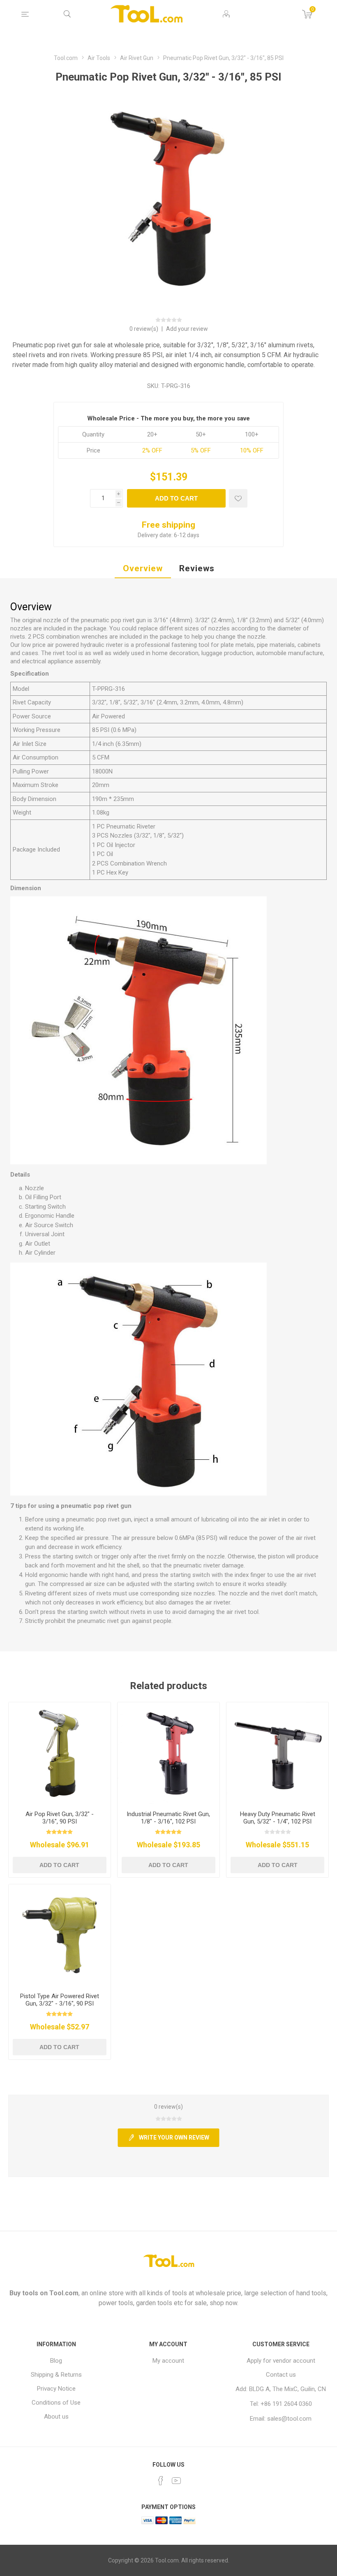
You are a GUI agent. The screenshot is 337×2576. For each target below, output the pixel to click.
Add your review (187, 329)
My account (168, 2361)
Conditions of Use (56, 2403)
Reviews (197, 568)
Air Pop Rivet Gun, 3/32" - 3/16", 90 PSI (60, 1818)
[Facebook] (161, 2481)
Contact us (281, 2375)
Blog (56, 2361)
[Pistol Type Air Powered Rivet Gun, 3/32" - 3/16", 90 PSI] (60, 1935)
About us (56, 2417)
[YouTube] (176, 2481)
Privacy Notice (56, 2389)
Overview (143, 568)
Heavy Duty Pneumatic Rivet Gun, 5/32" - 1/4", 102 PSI (278, 1818)
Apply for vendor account (281, 2361)
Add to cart (176, 498)
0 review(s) (144, 329)
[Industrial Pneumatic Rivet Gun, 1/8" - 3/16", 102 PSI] (168, 1753)
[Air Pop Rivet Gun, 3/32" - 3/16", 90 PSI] (60, 1753)
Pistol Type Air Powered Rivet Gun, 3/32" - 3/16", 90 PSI (60, 2000)
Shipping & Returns (56, 2375)
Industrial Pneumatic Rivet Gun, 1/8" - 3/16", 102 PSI (168, 1818)
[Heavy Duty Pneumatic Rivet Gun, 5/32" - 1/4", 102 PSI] (277, 1753)
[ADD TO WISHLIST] (238, 498)
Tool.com (64, 2293)
